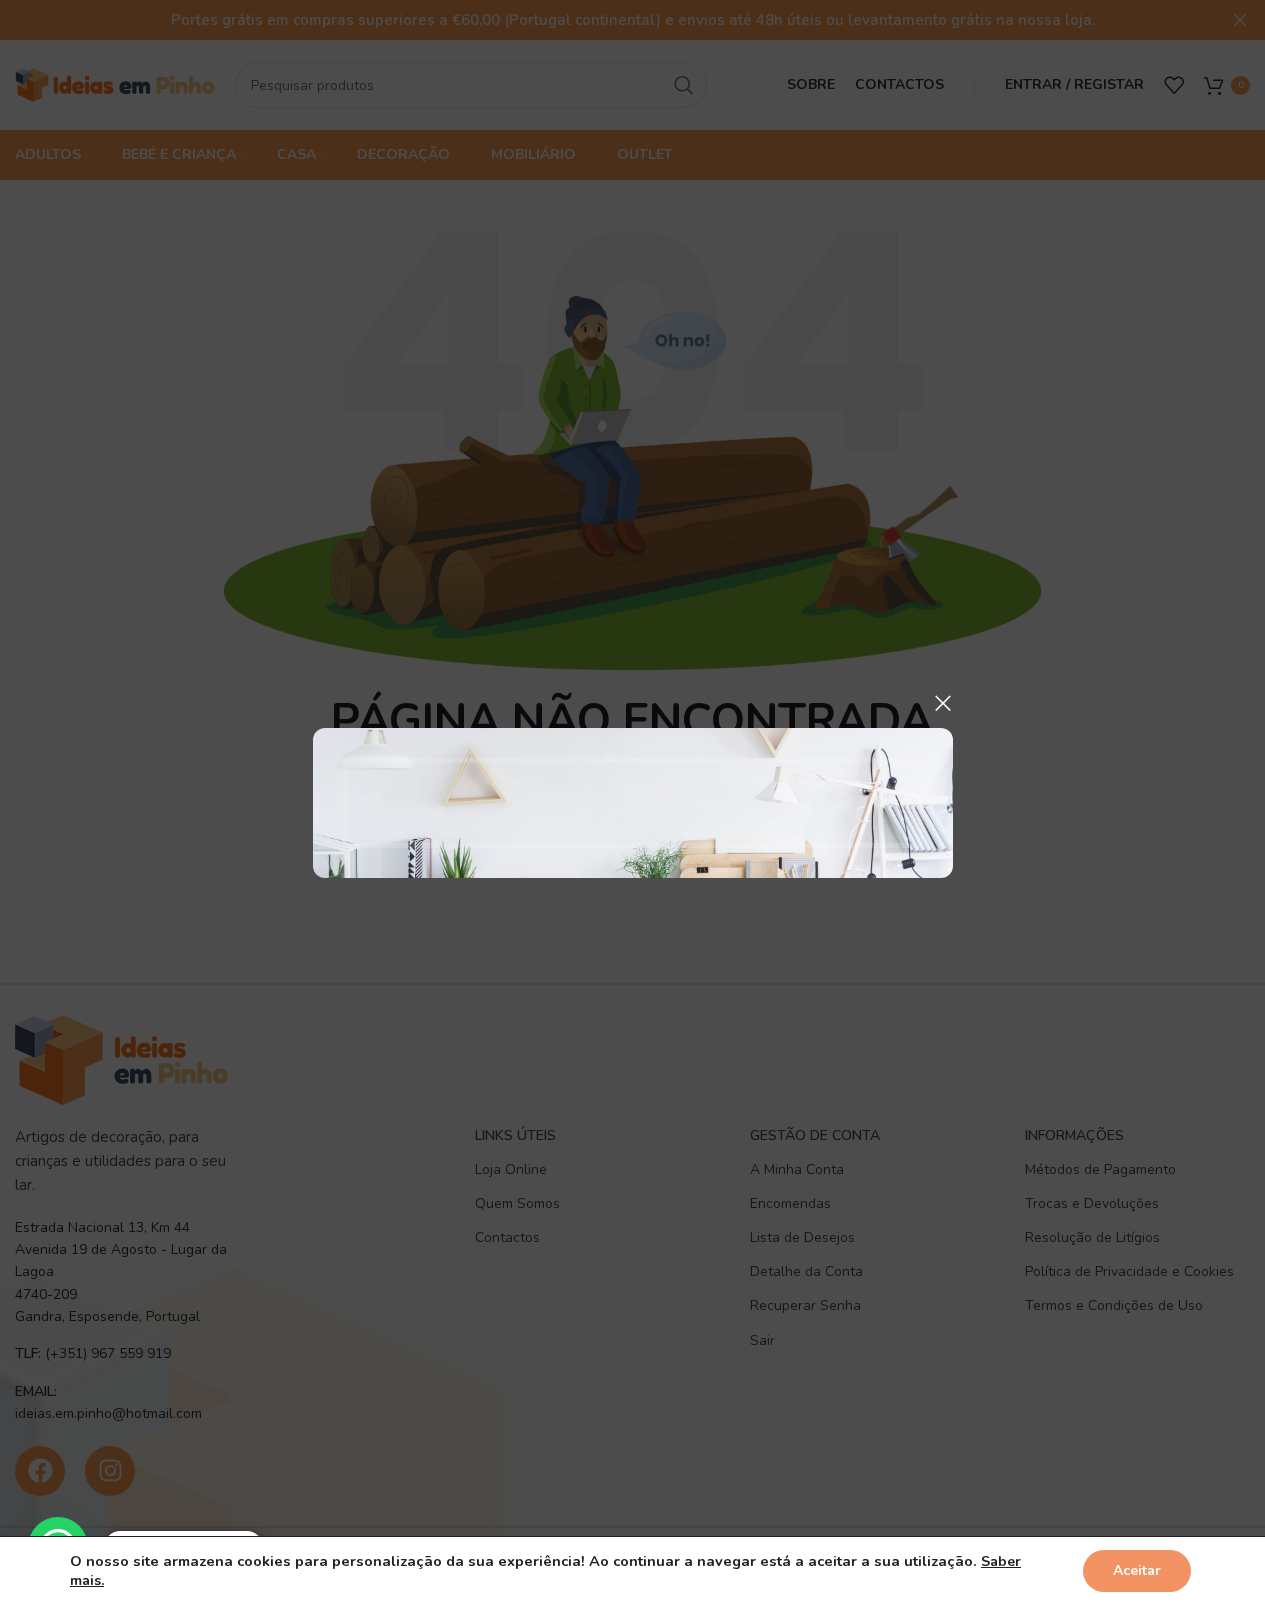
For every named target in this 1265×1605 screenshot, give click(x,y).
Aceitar (1137, 1570)
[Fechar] (943, 703)
